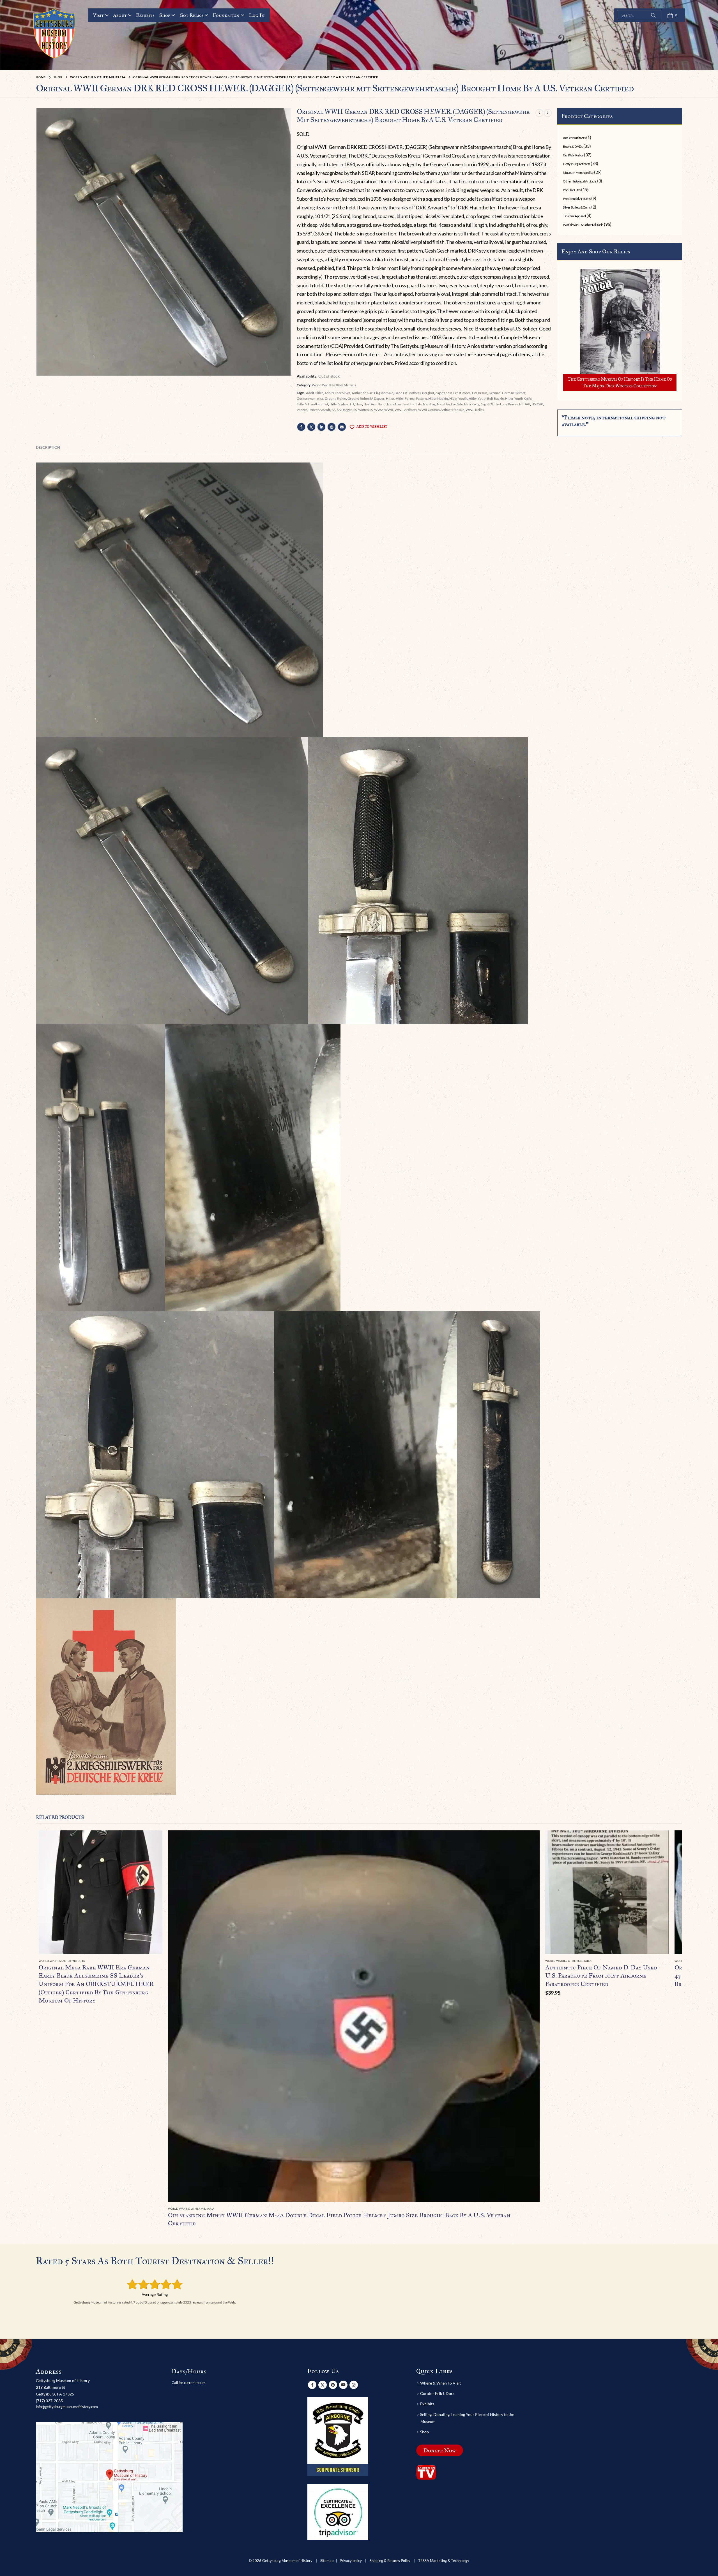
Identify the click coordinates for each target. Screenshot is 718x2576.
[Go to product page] (101, 1892)
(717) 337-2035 (49, 2401)
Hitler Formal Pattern (411, 398)
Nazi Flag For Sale (450, 404)
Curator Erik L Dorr (437, 2393)
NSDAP (525, 404)
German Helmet (514, 393)
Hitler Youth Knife (518, 398)
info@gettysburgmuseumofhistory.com (67, 2407)
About (120, 15)
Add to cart (660, 1840)
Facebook (301, 427)
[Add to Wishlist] (159, 1961)
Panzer (302, 410)
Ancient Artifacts (574, 138)
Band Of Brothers (408, 393)
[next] (548, 113)
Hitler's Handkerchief (312, 404)
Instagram (354, 2385)
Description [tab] (48, 447)
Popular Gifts (572, 190)
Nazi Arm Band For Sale (404, 404)
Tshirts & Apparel (574, 216)
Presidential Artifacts (577, 199)
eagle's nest (444, 393)
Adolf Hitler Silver (337, 393)
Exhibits (145, 15)
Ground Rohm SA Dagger (366, 398)
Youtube (343, 2385)
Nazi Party (472, 404)
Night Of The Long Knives (499, 404)
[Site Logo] (54, 33)
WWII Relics (475, 410)
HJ (352, 404)
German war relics (310, 398)
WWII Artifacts (406, 410)
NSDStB (537, 404)
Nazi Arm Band (375, 404)
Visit (98, 15)
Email (342, 427)
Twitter (311, 427)
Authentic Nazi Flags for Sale (372, 393)
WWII (389, 410)
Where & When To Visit (440, 2383)
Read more (153, 1840)
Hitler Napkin (438, 398)
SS (355, 410)
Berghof (428, 393)
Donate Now (440, 2450)
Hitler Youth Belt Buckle (486, 398)
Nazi (359, 404)
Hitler (390, 398)
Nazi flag (429, 404)
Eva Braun (480, 393)
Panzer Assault (319, 410)
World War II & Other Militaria (334, 385)
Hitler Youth (458, 398)
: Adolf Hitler (314, 393)
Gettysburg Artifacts (576, 164)
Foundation (226, 15)
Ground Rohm (335, 398)
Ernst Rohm (462, 393)
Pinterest (332, 427)
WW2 (378, 410)
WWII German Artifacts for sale (441, 410)
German (495, 393)
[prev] (539, 113)
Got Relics (191, 15)
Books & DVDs (573, 146)
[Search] (653, 15)
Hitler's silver (339, 404)
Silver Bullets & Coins (577, 207)
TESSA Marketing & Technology (444, 2561)
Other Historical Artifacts (580, 181)
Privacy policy (351, 2561)
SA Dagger (344, 410)
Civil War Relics (573, 155)
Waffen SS (365, 410)
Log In (257, 15)
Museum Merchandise (578, 173)
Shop (165, 15)
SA (333, 410)
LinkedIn (321, 427)
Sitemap (327, 2561)
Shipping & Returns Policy (390, 2561)
